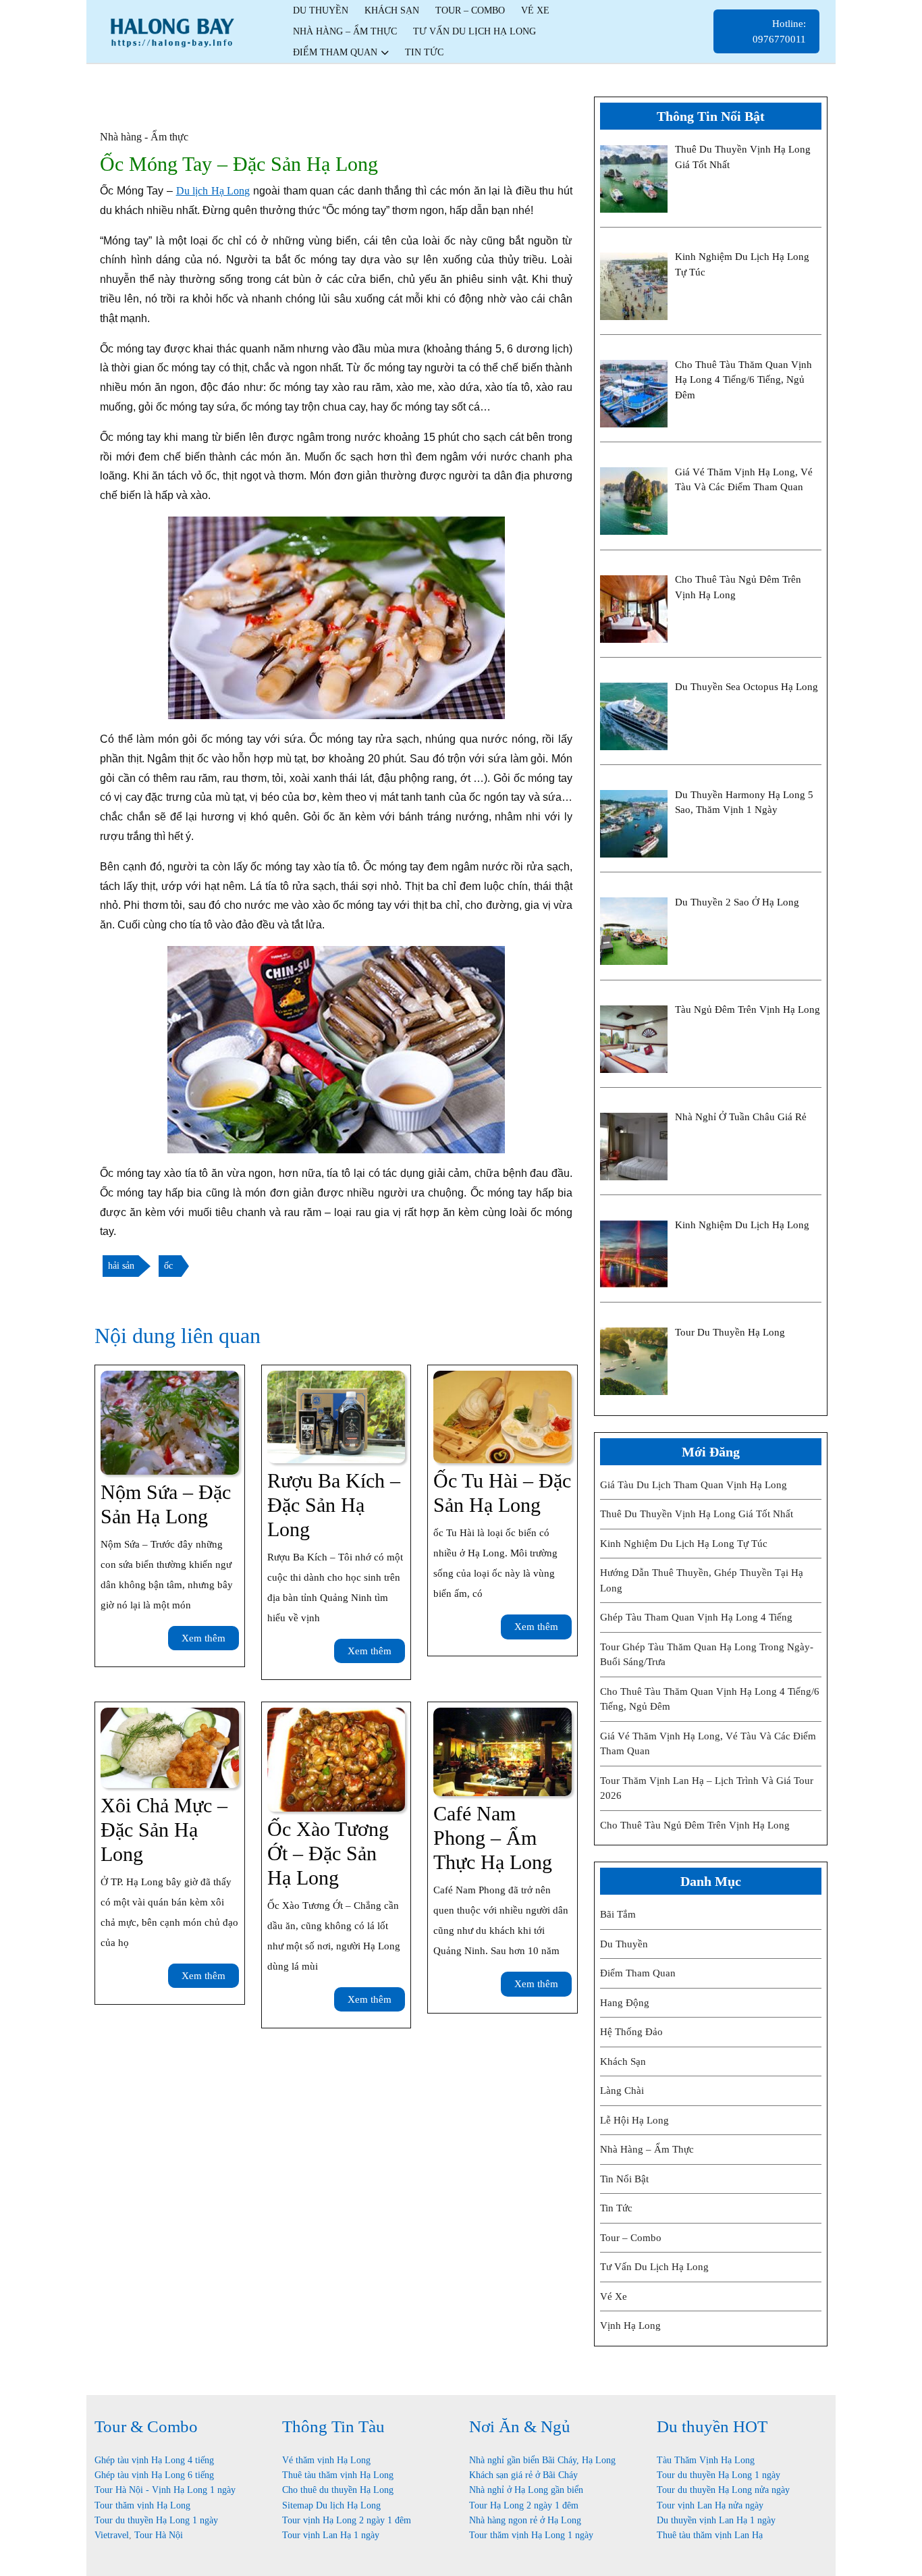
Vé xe (535, 10)
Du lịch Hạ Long (213, 191)
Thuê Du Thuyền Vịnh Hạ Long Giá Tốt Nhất (697, 1514)
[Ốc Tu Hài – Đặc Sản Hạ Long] (503, 1416)
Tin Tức (616, 2208)
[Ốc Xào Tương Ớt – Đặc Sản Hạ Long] (336, 1759)
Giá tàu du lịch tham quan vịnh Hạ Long (694, 1485)
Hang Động (625, 2003)
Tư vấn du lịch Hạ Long (474, 31)
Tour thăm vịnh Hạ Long (142, 2505)
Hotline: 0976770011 (786, 36)
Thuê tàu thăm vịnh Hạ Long (338, 2475)
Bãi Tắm (618, 1914)
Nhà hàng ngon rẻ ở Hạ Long (525, 2520)
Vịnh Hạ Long (630, 2325)
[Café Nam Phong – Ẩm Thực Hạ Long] (503, 1751)
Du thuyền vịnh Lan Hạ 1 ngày (716, 2520)
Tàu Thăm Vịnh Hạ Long (706, 2460)
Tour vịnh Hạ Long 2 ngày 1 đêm (347, 2520)
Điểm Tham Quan (335, 52)
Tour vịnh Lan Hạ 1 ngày (331, 2535)
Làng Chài (622, 2091)
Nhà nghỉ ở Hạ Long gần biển (526, 2490)
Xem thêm (210, 1641)
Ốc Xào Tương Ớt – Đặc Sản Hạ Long (328, 1853)
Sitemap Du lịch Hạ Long (331, 2505)
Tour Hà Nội (159, 2535)
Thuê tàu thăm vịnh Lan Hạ (710, 2535)
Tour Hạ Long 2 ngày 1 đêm (524, 2505)
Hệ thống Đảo (631, 2032)
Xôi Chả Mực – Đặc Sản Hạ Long (164, 1830)
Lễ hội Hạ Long (634, 2120)
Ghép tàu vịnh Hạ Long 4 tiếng (154, 2460)
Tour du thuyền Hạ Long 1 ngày (156, 2520)
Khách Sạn (392, 10)
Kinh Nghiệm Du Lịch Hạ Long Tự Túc (684, 1544)
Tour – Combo (470, 10)
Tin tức (424, 52)
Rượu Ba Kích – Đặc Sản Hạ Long (334, 1505)
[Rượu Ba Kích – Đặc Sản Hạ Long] (336, 1416)
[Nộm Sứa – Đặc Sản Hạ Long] (170, 1422)
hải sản (121, 1266)
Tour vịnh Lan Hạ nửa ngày (710, 2505)
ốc (168, 1266)
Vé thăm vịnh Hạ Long (326, 2460)
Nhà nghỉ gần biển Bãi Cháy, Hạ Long (542, 2460)
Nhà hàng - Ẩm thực (144, 137)
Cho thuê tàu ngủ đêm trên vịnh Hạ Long (695, 1825)
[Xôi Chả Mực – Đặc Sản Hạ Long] (170, 1746)
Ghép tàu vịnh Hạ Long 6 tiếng (154, 2475)
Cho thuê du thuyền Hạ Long (338, 2490)
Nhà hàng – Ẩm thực (345, 31)
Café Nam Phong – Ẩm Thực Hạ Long (493, 1838)
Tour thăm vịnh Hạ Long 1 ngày (531, 2535)
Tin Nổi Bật (624, 2179)
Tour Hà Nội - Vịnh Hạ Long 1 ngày (165, 2490)
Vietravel (112, 2535)
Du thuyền (321, 10)
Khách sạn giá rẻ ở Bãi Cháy (523, 2475)
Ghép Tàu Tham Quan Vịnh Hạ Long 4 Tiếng (696, 1617)
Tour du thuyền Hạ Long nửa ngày (723, 2490)
